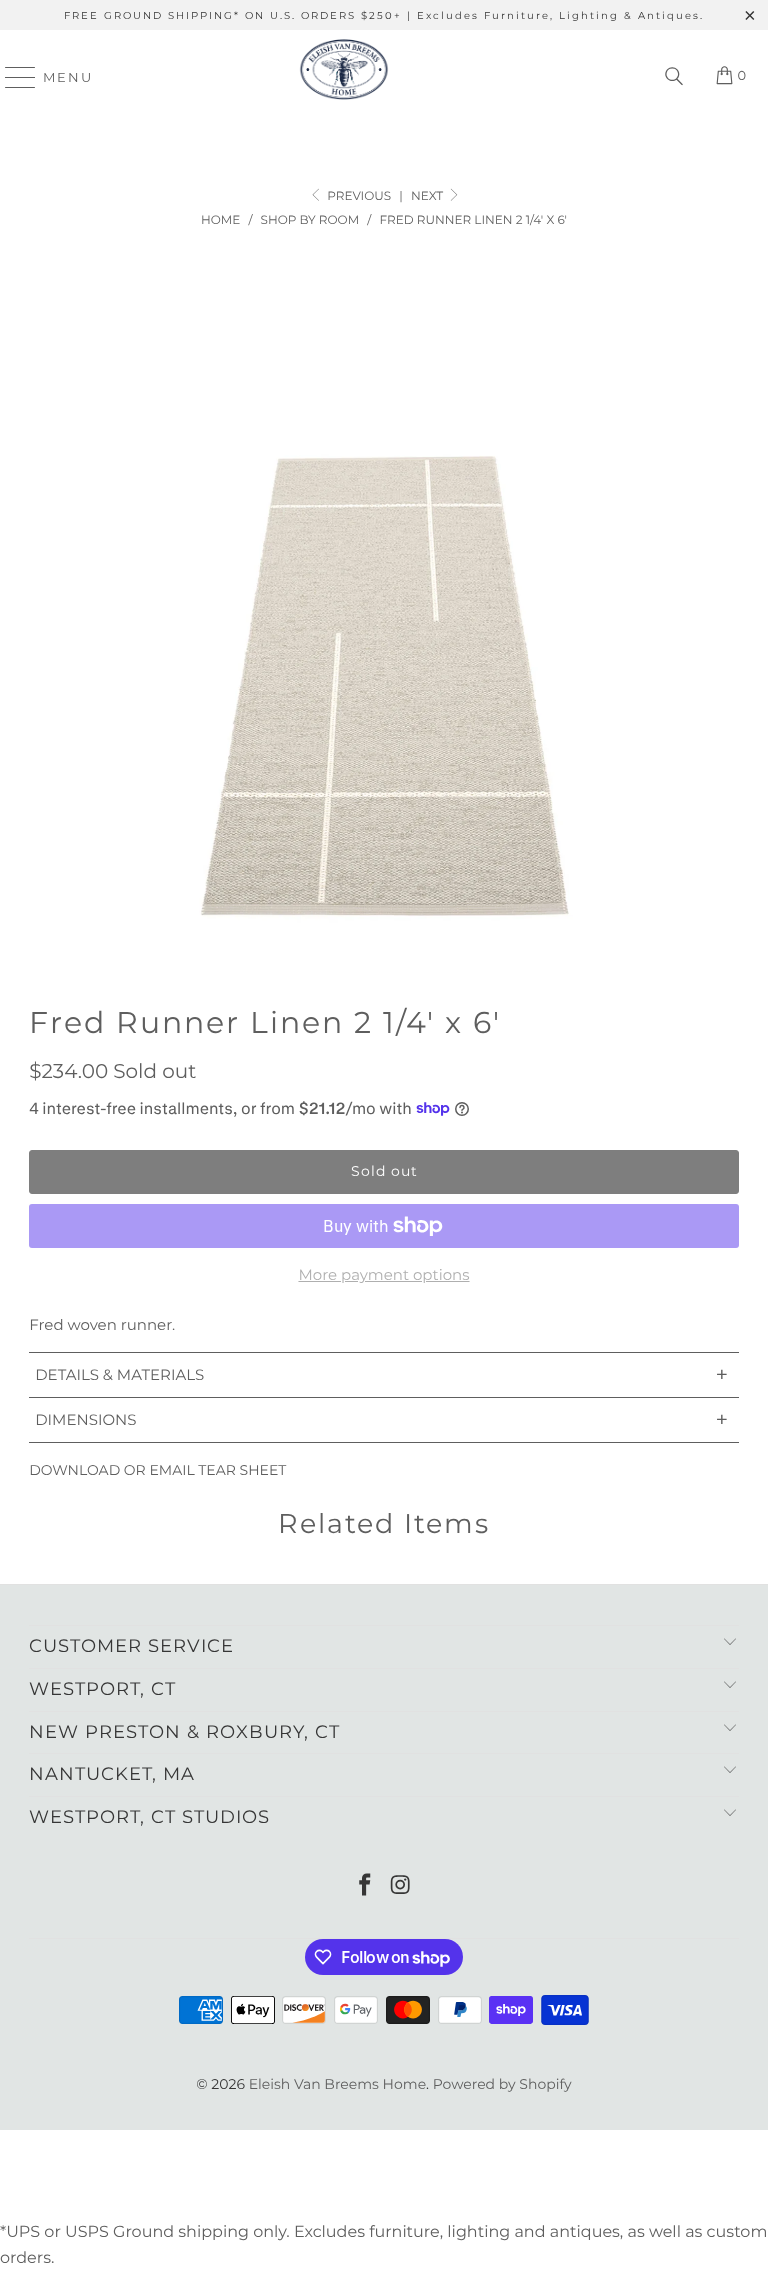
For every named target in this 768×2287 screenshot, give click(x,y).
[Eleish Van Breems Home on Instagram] (401, 1886)
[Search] (674, 77)
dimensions (381, 1419)
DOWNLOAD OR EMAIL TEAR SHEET (157, 1470)
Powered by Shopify (502, 2084)
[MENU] (11, 77)
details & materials (381, 1374)
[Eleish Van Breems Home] (344, 77)
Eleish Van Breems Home (337, 2084)
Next (428, 196)
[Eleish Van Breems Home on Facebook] (365, 1886)
